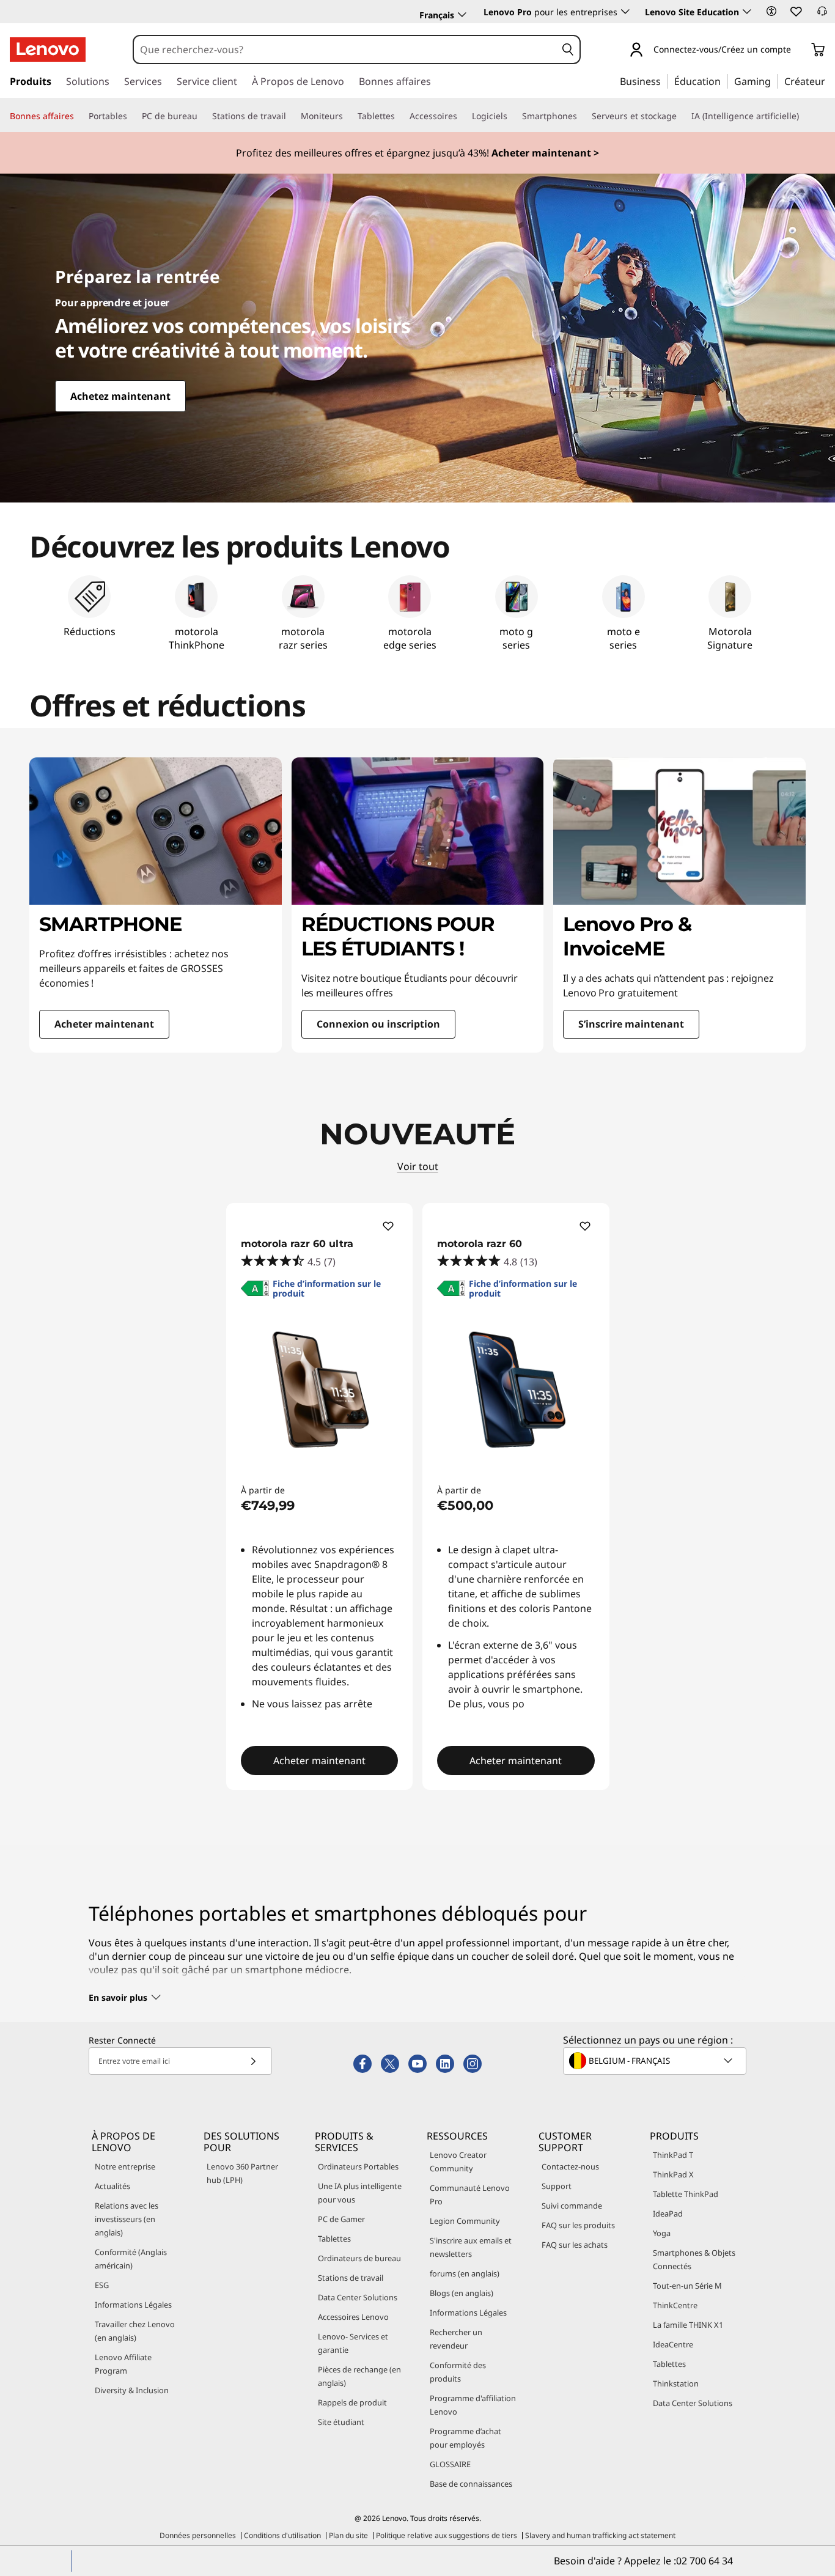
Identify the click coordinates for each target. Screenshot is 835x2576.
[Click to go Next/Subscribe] (253, 2061)
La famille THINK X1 (688, 2325)
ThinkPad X (673, 2174)
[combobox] (345, 50)
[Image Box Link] (417, 568)
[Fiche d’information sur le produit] (255, 1292)
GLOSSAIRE (450, 2464)
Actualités (112, 2186)
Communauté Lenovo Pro (470, 2195)
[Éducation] (724, 81)
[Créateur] (829, 81)
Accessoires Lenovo (353, 2317)
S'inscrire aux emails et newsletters (471, 2247)
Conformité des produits (458, 2372)
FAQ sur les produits (578, 2225)
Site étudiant (341, 2422)
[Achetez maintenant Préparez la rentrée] (417, 338)
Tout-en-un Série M (687, 2286)
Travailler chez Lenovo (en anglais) (135, 2331)
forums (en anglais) (465, 2273)
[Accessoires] (462, 116)
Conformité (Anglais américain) (131, 2259)
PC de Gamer (341, 2219)
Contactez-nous (570, 2166)
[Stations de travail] (291, 116)
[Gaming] (774, 81)
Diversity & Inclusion (132, 2390)
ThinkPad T (673, 2155)
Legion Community (465, 2221)
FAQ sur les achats (575, 2245)
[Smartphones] (582, 116)
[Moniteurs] (348, 116)
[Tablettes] (400, 116)
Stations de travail (351, 2278)
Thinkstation (676, 2383)
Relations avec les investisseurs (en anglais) (127, 2219)
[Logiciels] (512, 116)
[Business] (664, 81)
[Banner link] (417, 153)
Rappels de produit (352, 2402)
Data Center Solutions (358, 2297)
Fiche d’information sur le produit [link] (327, 1289)
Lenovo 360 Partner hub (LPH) (242, 2173)
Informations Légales (133, 2305)
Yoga (662, 2233)
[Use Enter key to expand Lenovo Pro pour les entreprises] (625, 12)
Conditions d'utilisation (282, 2535)
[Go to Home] (48, 50)
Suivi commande (572, 2206)
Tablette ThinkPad (686, 2194)
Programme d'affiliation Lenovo (473, 2405)
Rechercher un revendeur (456, 2339)
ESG (102, 2285)
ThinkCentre (675, 2305)
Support (557, 2186)
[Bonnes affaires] (79, 116)
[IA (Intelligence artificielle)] (804, 116)
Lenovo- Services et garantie (353, 2343)
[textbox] (656, 2061)
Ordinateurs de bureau (359, 2258)
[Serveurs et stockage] (682, 116)
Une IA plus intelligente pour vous (360, 2193)
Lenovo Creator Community (458, 2162)
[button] (771, 11)
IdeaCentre (673, 2344)
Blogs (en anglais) (462, 2293)
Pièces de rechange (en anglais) (359, 2376)
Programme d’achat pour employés (465, 2438)
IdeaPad (668, 2214)
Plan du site (348, 2535)
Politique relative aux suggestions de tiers (447, 2535)
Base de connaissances (471, 2484)
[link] (822, 15)
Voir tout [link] (418, 1166)
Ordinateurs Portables (358, 2166)
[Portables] (132, 116)
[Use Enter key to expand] (798, 50)
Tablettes (334, 2239)
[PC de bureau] (202, 116)
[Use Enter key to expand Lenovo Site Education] (747, 12)
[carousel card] (156, 905)
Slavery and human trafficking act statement (600, 2535)
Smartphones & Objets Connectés (694, 2259)
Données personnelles (198, 2535)
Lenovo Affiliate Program (123, 2364)
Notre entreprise (125, 2166)
